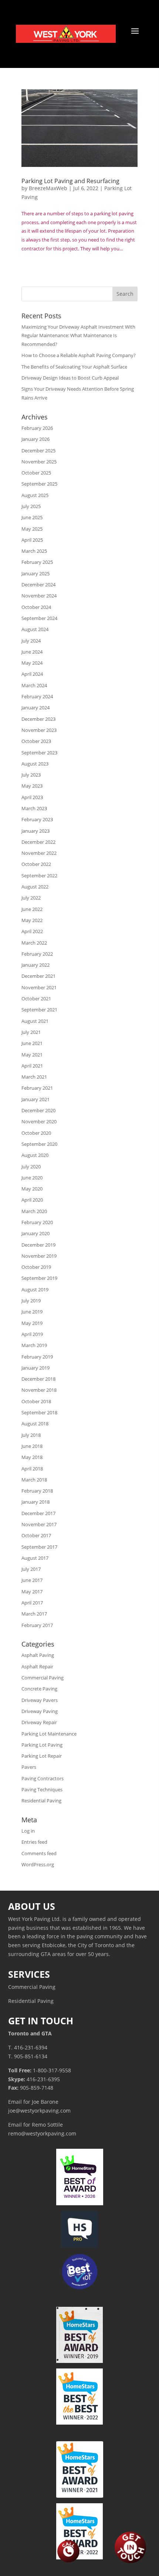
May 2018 (32, 1457)
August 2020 (35, 1155)
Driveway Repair (39, 1722)
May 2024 (32, 663)
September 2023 (39, 753)
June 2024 (32, 652)
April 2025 (32, 540)
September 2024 (39, 618)
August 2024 (35, 629)
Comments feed (39, 1853)
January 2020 (35, 1233)
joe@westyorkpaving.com (39, 2111)
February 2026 (37, 428)
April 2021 (32, 1066)
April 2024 (32, 674)
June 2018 (32, 1446)
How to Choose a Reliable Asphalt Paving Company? (79, 355)
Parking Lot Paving (42, 1745)
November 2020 (39, 1121)
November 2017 (39, 1524)
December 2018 (38, 1379)
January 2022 (35, 965)
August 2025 (35, 495)
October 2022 (36, 864)
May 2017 (32, 1592)
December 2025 (38, 451)
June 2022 (32, 909)
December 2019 (38, 1245)
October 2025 (36, 473)
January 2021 (35, 1099)
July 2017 (31, 1569)
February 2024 (37, 696)
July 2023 (31, 775)
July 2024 (31, 641)
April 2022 (32, 931)
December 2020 (38, 1110)
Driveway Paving (40, 1711)
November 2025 (39, 462)
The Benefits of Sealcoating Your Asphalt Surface (74, 367)
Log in (28, 1831)
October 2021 (36, 998)
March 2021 (34, 1077)
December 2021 (38, 976)
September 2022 (39, 876)
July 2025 (31, 506)
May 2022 (32, 920)
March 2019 (34, 1345)
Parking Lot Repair (42, 1756)
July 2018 (31, 1435)
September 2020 (39, 1144)
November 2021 (39, 987)
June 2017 (32, 1580)
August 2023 (35, 764)
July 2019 (31, 1301)
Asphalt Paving (38, 1655)
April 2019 (32, 1334)
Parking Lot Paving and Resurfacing (70, 181)
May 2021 (32, 1055)
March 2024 (34, 685)
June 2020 (32, 1178)
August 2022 (35, 887)
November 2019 (39, 1256)
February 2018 (37, 1491)
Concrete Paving (39, 1689)
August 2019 (35, 1289)
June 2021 (32, 1043)
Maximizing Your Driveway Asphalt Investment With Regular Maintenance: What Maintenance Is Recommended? (78, 336)
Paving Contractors (43, 1778)
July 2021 (31, 1032)
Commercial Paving (43, 1678)
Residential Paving (41, 1801)
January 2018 (35, 1502)
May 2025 (32, 529)
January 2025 (35, 573)
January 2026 (35, 439)
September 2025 (39, 484)
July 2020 (31, 1167)
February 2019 (37, 1357)
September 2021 (39, 1010)
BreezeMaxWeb (48, 188)
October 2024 (36, 607)
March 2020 (34, 1211)
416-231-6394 (31, 2047)
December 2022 (38, 842)
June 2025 (32, 517)
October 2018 (36, 1401)
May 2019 (32, 1323)
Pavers (29, 1767)
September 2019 (39, 1278)
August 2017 (35, 1558)
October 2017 (36, 1535)
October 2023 (36, 741)
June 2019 (32, 1312)
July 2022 (31, 898)
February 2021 (37, 1088)
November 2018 (39, 1390)
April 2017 (32, 1603)
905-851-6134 (31, 2056)
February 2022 (37, 954)
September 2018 (39, 1412)
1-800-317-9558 (52, 2070)
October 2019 (36, 1267)
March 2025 (34, 551)
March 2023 (34, 808)
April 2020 (32, 1200)
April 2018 (32, 1469)
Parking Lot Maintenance (49, 1734)
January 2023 (35, 831)
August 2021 (35, 1021)
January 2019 (35, 1368)
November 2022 (39, 853)
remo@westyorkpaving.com (42, 2133)
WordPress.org (38, 1864)
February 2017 (37, 1625)
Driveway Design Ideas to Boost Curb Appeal (70, 378)
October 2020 (36, 1133)
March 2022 (34, 943)
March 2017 (34, 1614)
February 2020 (37, 1222)
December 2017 (38, 1513)
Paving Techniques (42, 1789)
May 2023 (32, 786)
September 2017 (39, 1547)
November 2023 (39, 730)
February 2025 (37, 562)
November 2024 (39, 596)
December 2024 (38, 585)
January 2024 (35, 708)
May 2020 (32, 1189)
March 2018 (34, 1480)
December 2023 (38, 719)
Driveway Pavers (40, 1700)
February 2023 (37, 819)
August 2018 (35, 1424)
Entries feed (34, 1842)
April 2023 (32, 797)
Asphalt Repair (37, 1666)
